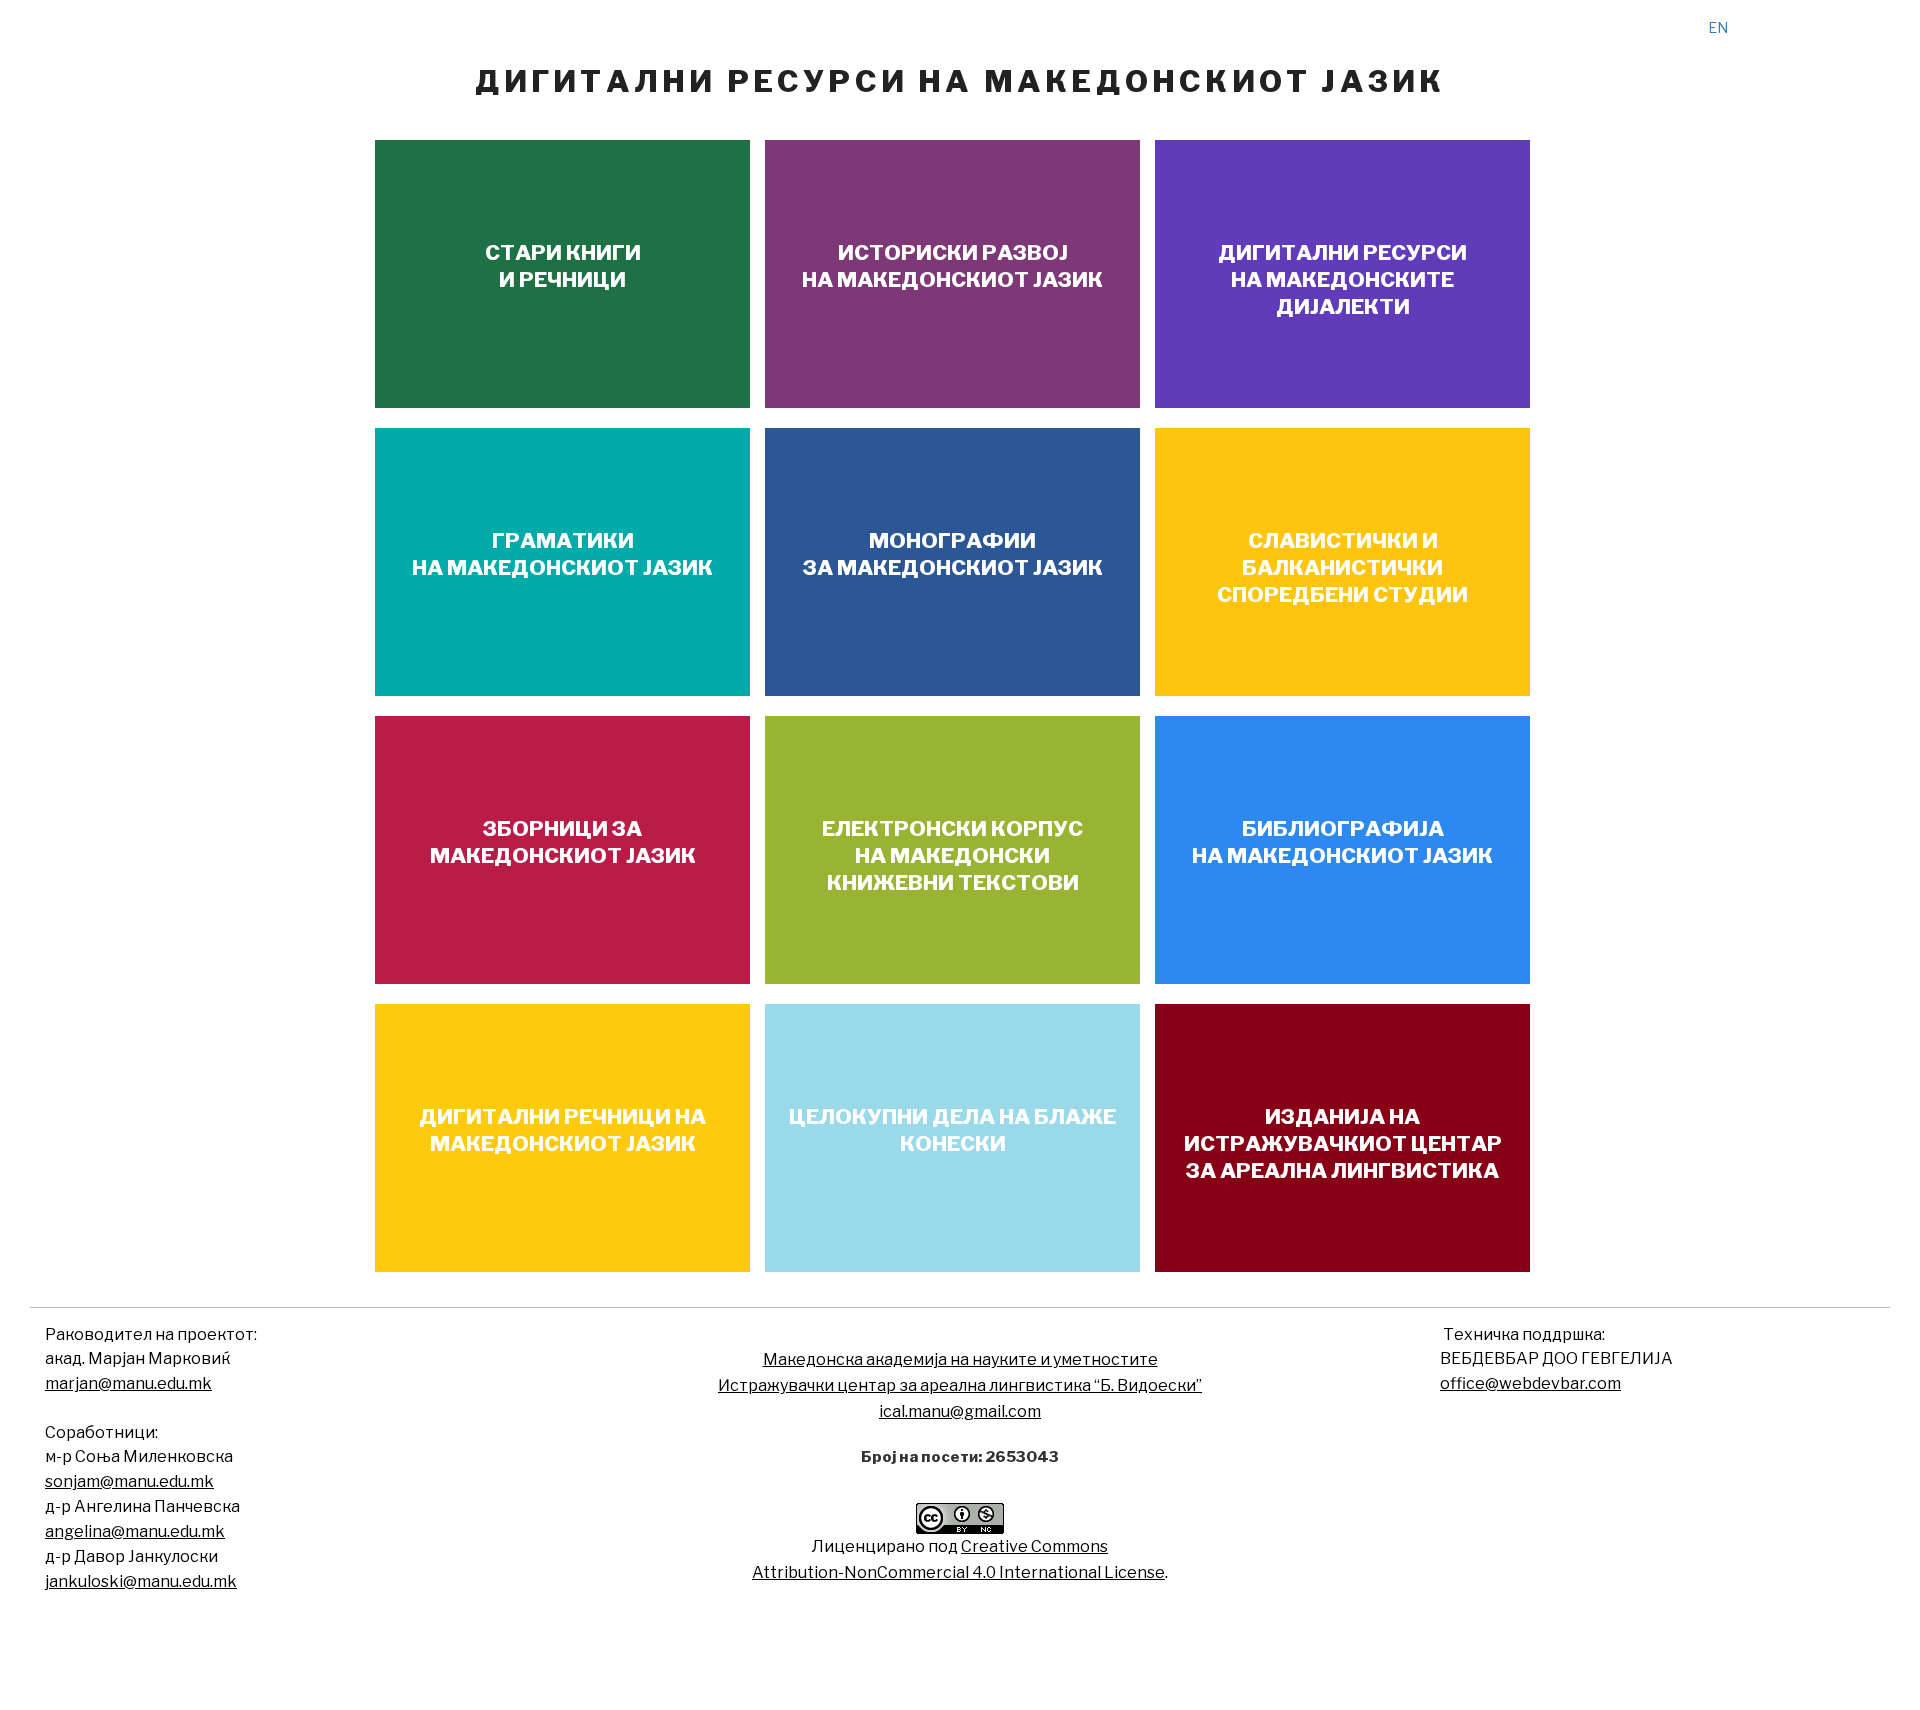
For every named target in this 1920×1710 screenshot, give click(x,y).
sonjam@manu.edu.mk (129, 1481)
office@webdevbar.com (1530, 1383)
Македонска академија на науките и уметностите (960, 1359)
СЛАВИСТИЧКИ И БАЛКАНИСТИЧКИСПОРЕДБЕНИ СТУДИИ (1342, 568)
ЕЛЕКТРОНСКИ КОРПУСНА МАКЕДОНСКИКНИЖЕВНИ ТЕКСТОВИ (952, 856)
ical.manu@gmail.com (960, 1411)
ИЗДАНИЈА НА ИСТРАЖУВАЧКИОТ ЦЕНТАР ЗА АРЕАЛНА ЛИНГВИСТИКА (1343, 1144)
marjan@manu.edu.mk (128, 1383)
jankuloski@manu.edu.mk (141, 1581)
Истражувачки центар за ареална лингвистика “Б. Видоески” (960, 1385)
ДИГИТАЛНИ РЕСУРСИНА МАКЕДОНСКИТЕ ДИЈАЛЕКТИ (1342, 280)
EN (1718, 27)
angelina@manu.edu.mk (135, 1531)
